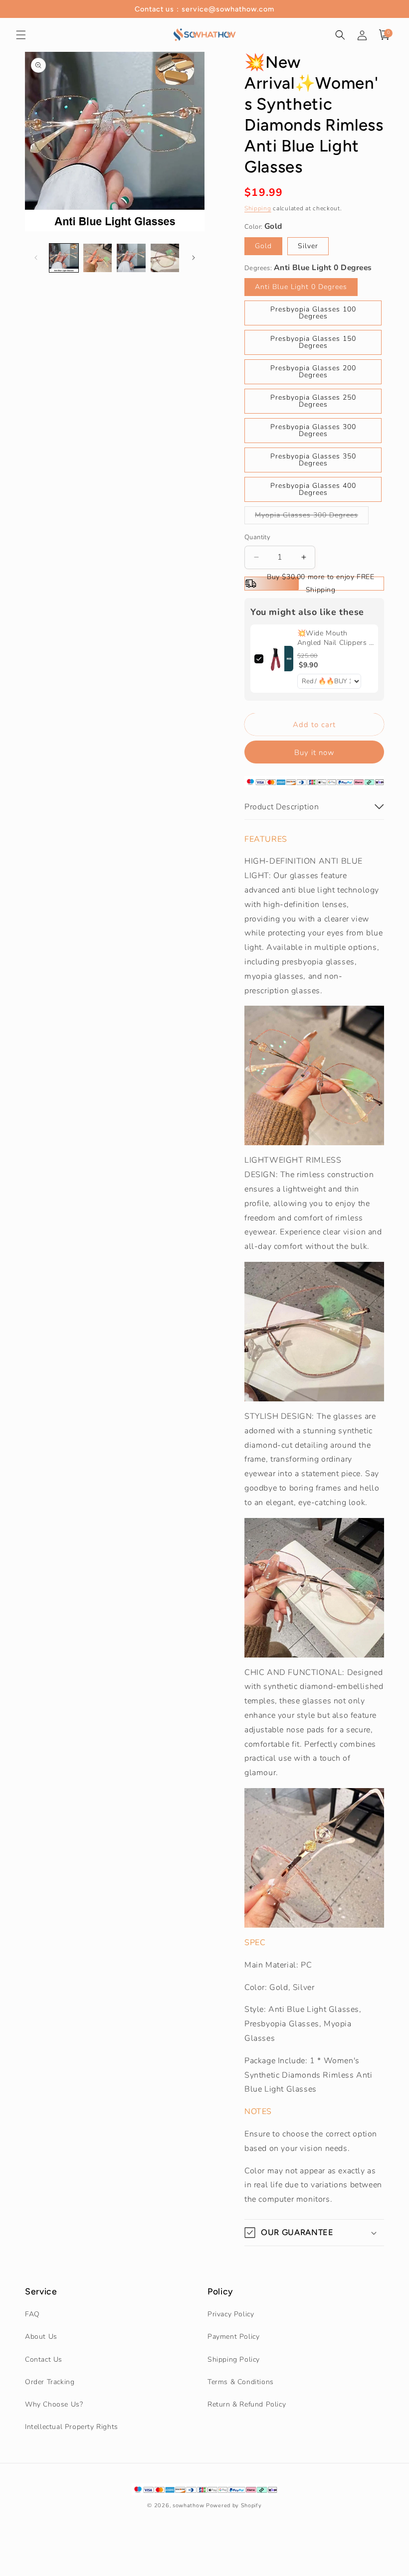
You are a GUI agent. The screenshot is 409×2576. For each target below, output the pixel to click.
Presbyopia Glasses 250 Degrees (313, 401)
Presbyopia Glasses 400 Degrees (313, 489)
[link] (280, 659)
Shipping (258, 208)
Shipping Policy (234, 2359)
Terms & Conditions (241, 2382)
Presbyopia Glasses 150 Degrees (313, 342)
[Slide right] (194, 258)
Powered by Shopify (234, 2505)
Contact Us (44, 2359)
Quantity (257, 537)
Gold (263, 246)
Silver (308, 246)
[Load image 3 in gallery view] (131, 258)
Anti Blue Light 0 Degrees (301, 287)
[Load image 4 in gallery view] (165, 258)
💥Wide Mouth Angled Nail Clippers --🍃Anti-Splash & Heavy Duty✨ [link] (335, 638)
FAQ (32, 2314)
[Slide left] (36, 258)
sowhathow (188, 2505)
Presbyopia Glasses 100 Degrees (313, 313)
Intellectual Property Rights (72, 2427)
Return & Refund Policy (247, 2404)
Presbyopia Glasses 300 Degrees (313, 430)
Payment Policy (233, 2337)
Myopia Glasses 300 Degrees (312, 517)
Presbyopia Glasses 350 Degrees (313, 460)
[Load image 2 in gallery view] (98, 258)
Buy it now (314, 753)
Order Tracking (50, 2382)
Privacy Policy (231, 2314)
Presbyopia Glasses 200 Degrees (313, 372)
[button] (21, 35)
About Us (41, 2337)
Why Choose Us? (54, 2404)
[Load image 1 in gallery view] (64, 258)
